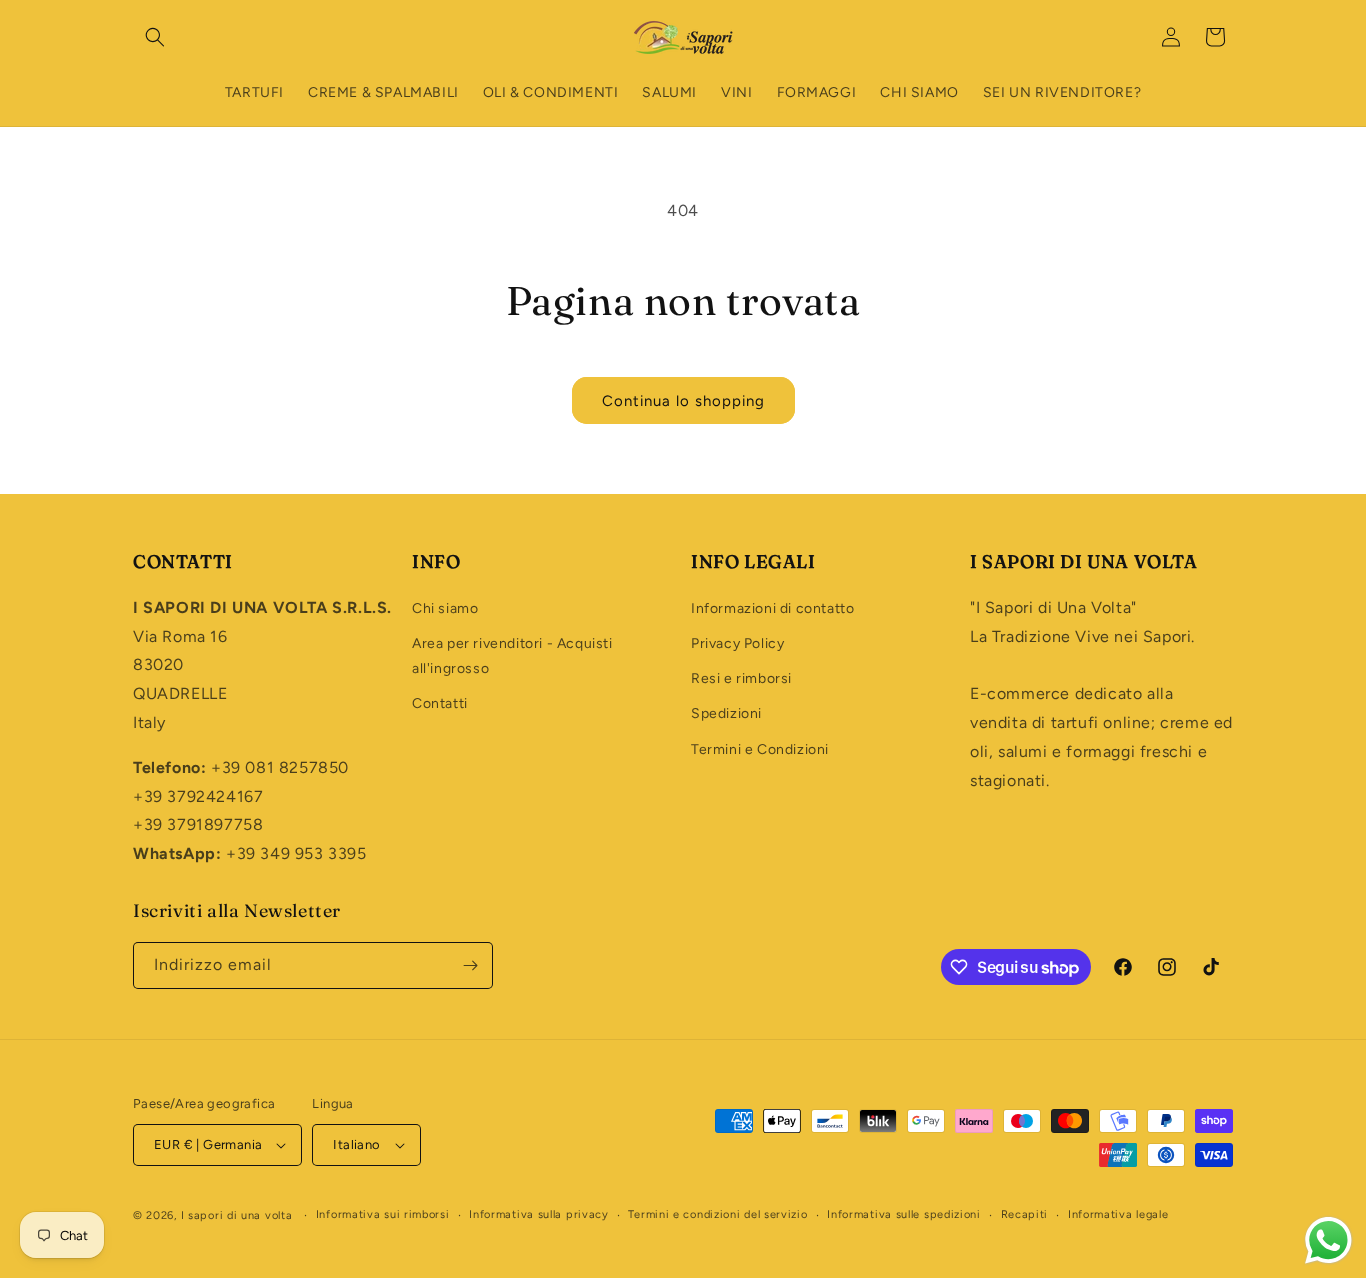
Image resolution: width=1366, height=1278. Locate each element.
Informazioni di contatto (772, 608)
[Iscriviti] (470, 965)
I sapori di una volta (237, 1215)
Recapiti (1025, 1214)
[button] (155, 37)
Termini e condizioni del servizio (717, 1214)
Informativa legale (1118, 1214)
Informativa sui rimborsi (383, 1214)
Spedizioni (726, 713)
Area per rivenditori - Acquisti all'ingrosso (512, 656)
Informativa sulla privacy (539, 1214)
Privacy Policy (737, 643)
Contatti (440, 703)
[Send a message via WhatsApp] (1328, 1240)
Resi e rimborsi (741, 678)
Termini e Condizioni (760, 749)
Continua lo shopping (683, 401)
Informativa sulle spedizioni (904, 1214)
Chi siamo (445, 608)
